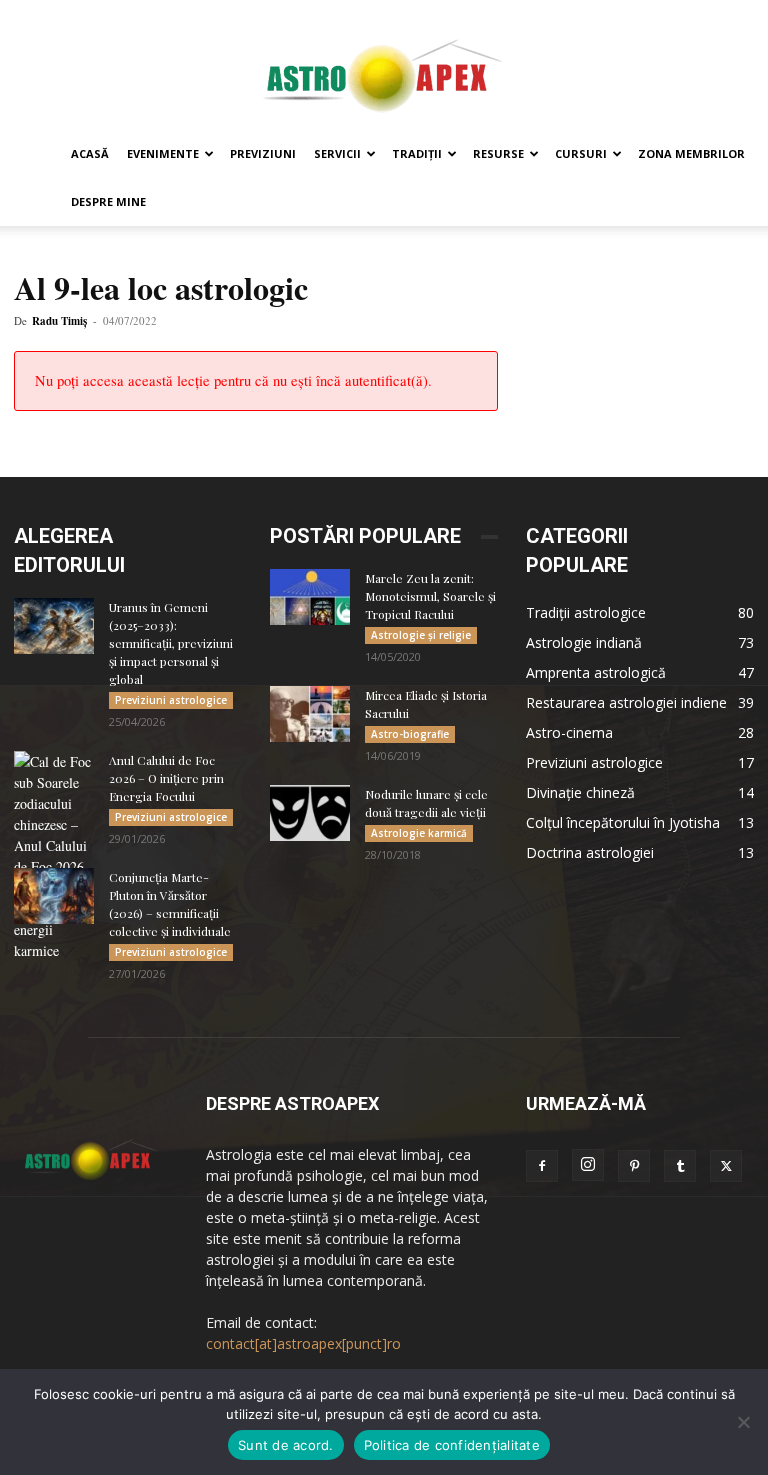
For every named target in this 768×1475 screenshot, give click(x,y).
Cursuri (581, 153)
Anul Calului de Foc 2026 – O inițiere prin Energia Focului (166, 778)
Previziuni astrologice (171, 700)
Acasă (90, 153)
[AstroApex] (384, 66)
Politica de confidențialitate (452, 1445)
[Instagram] (588, 1165)
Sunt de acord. (286, 1445)
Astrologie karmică (419, 833)
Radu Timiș (59, 321)
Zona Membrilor (691, 153)
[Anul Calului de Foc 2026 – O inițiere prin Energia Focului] (54, 856)
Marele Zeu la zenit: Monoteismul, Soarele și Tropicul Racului (430, 596)
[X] (726, 1166)
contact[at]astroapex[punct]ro (303, 1343)
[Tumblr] (680, 1166)
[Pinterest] (634, 1166)
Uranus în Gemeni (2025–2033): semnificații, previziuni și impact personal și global (171, 643)
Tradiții (417, 153)
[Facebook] (542, 1166)
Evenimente (163, 153)
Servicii (337, 153)
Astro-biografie (410, 734)
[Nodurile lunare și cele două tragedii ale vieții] (310, 813)
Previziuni (263, 153)
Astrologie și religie (421, 635)
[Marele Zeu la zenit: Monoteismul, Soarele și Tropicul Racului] (310, 597)
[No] (743, 1422)
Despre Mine (108, 201)
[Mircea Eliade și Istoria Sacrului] (310, 714)
